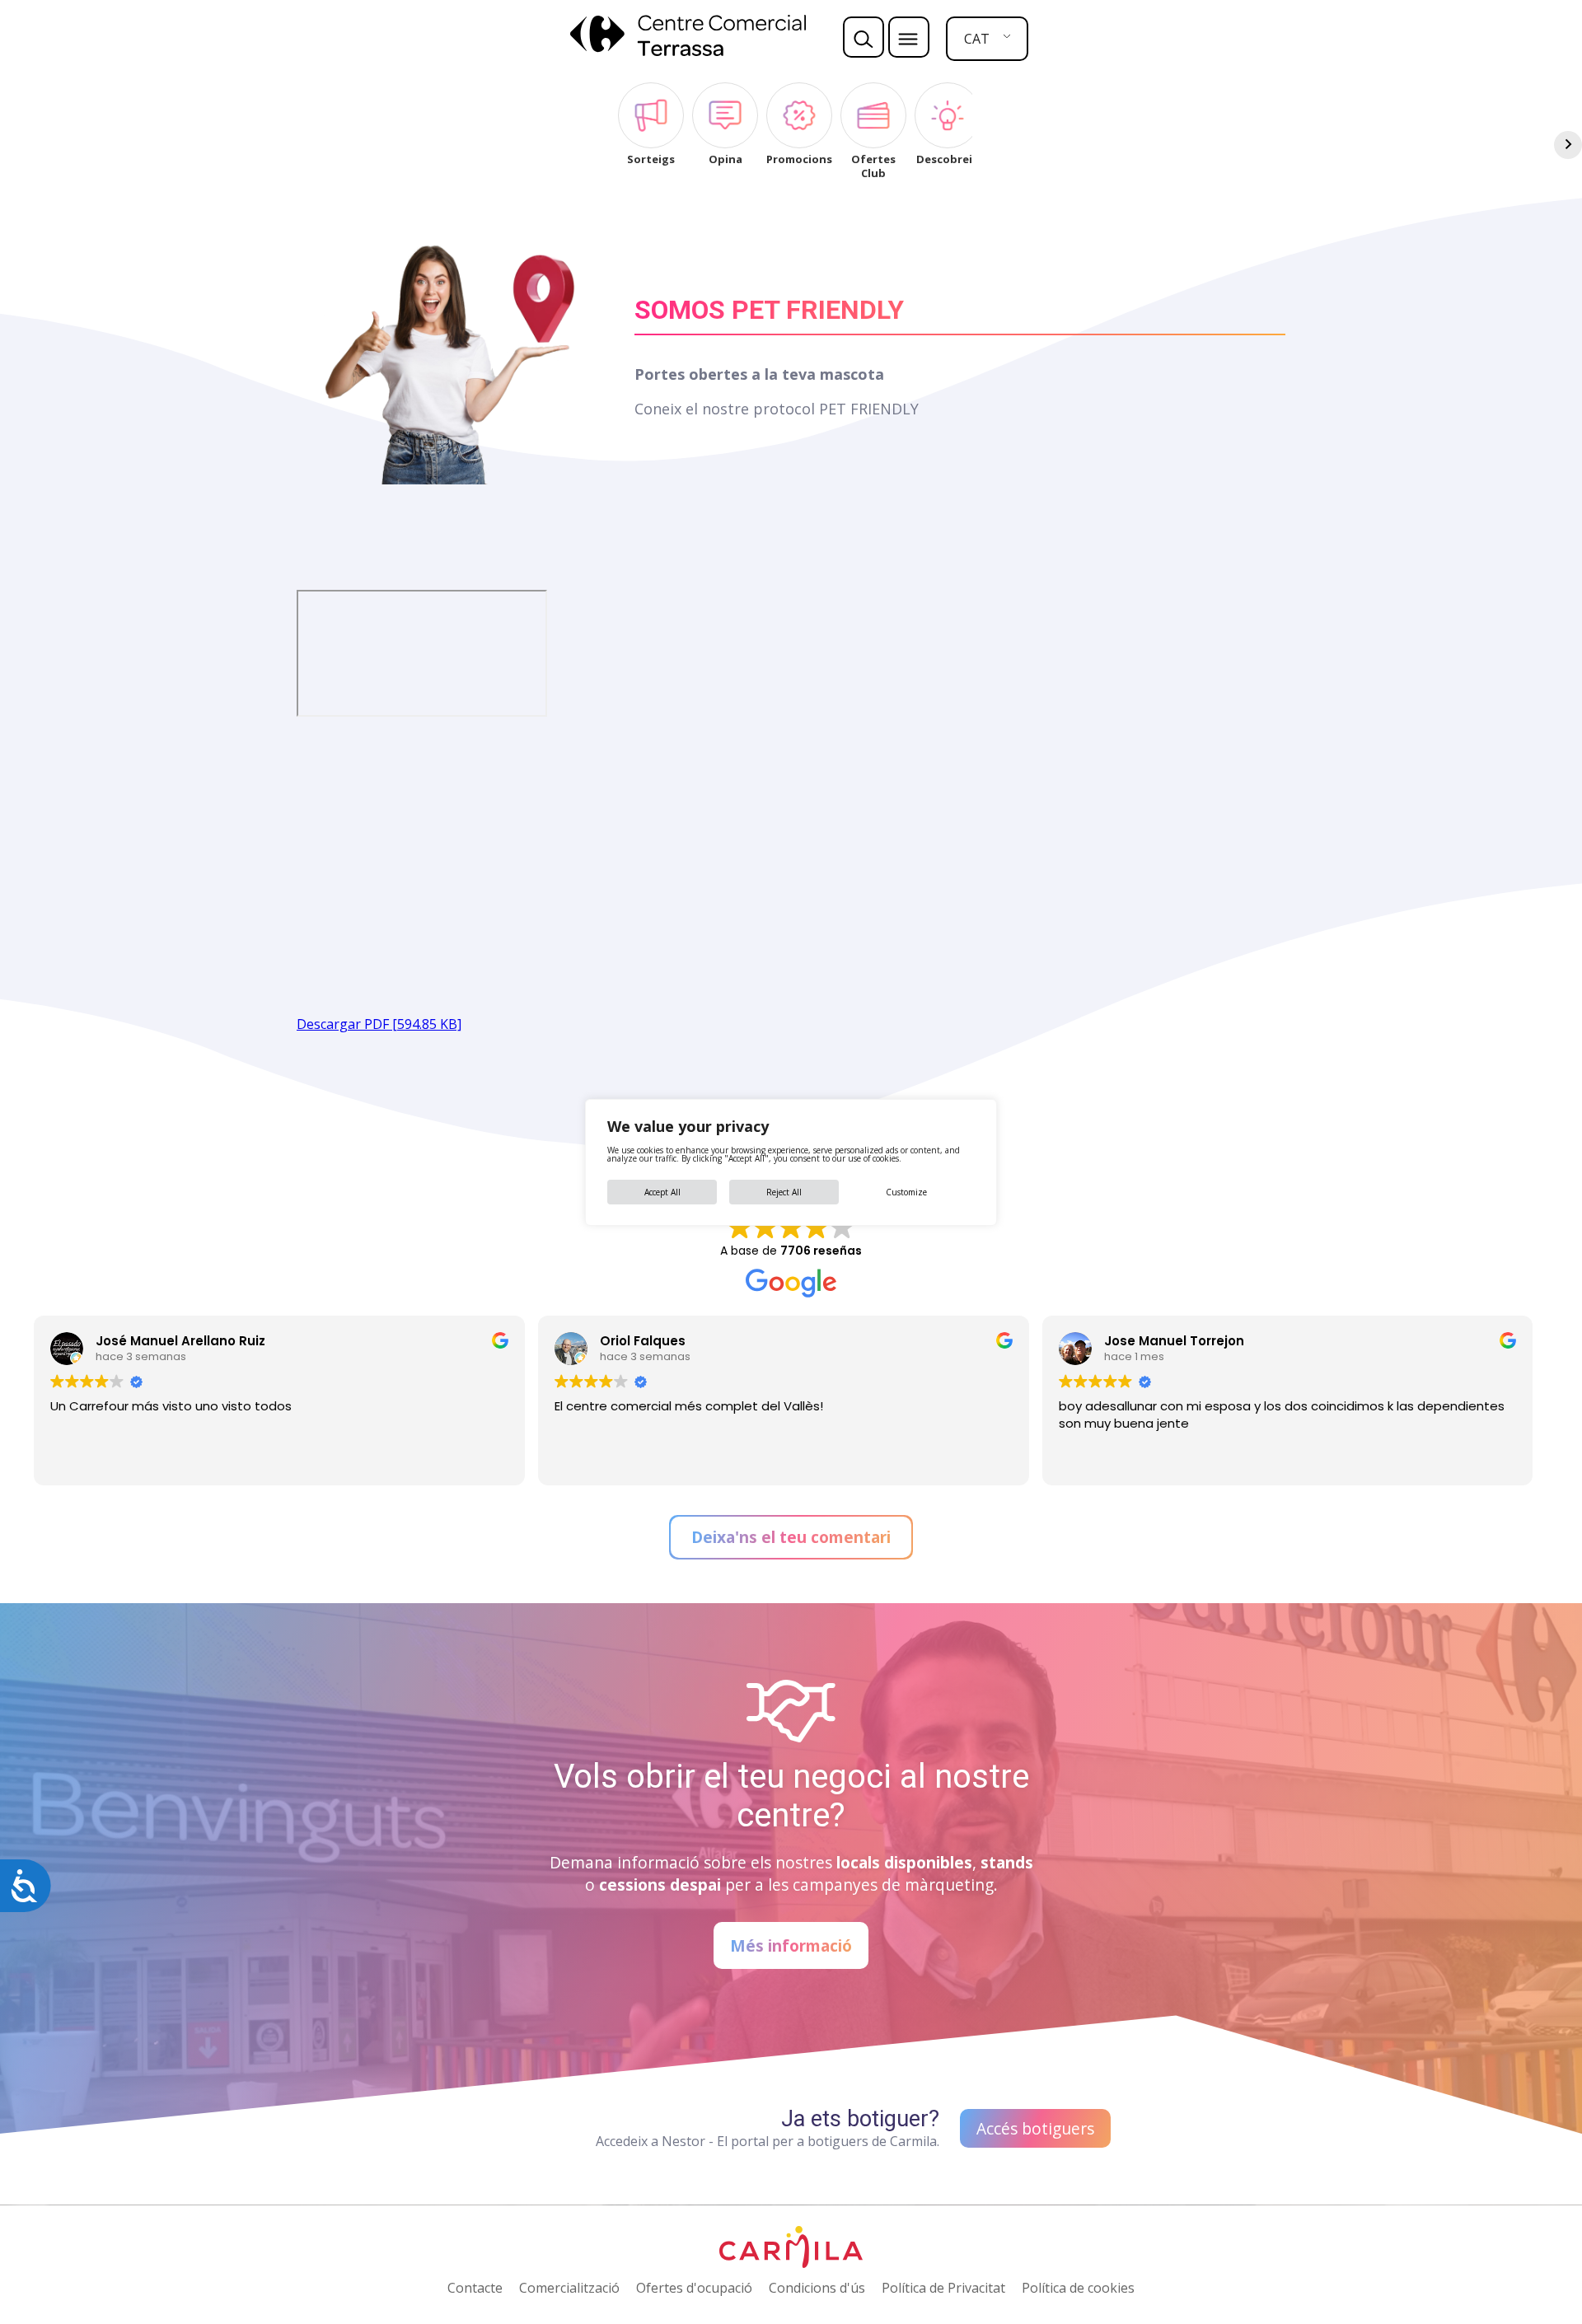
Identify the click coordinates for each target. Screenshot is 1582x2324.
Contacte (475, 2288)
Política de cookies (1078, 2288)
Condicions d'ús (817, 2288)
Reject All (784, 1192)
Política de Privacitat (943, 2288)
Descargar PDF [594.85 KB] (379, 1024)
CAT (977, 39)
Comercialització (569, 2288)
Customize (906, 1192)
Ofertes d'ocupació (694, 2288)
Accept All (662, 1192)
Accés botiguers (1035, 2128)
